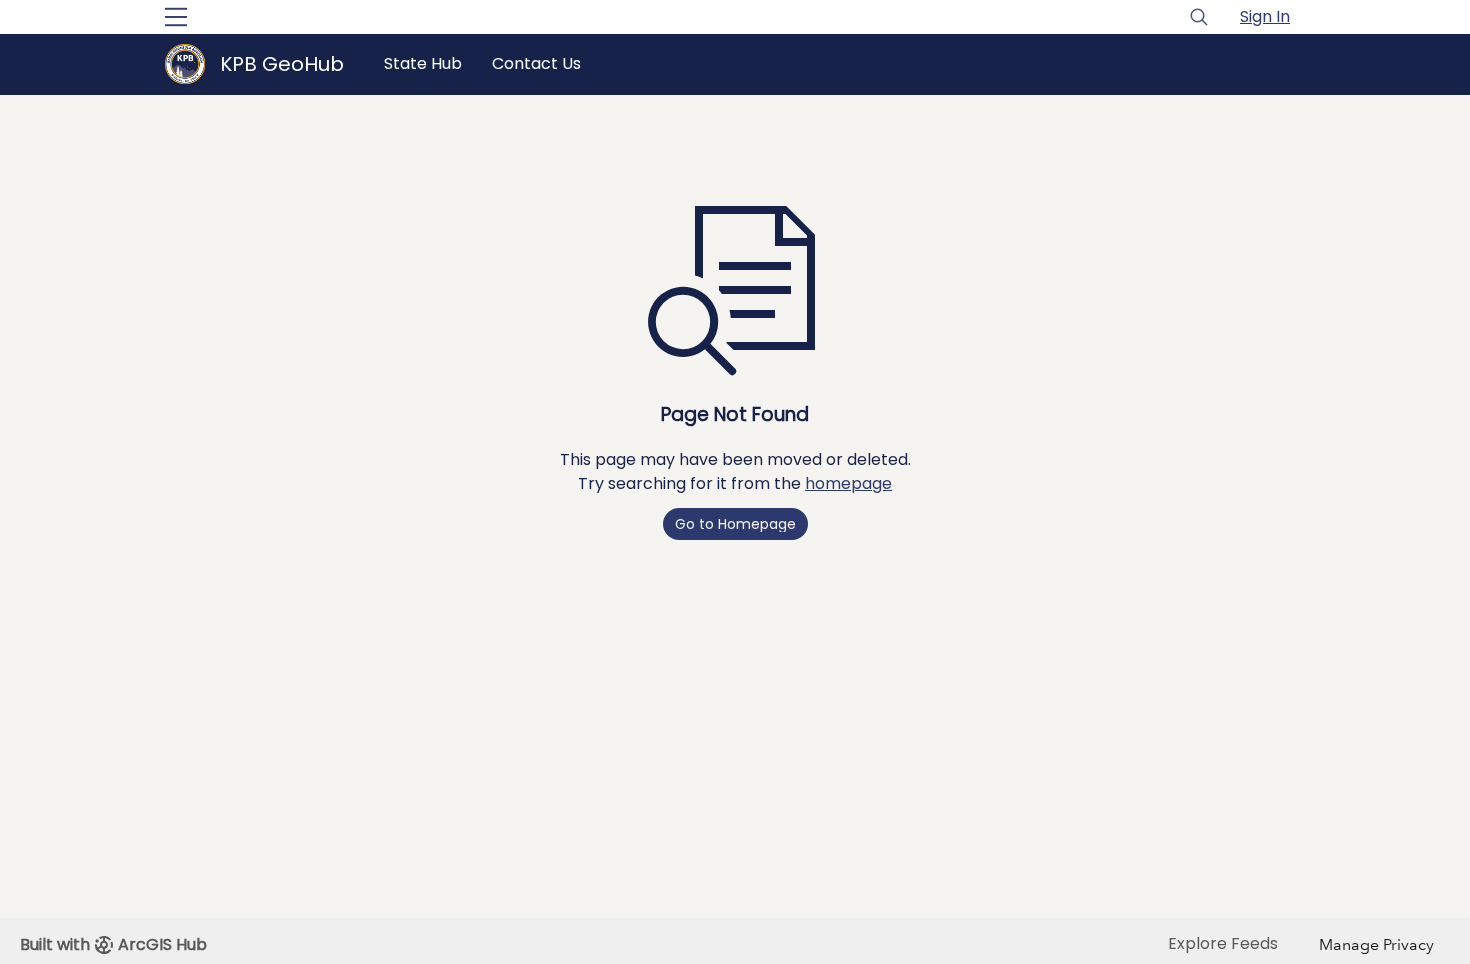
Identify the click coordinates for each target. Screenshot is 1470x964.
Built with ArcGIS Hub (113, 944)
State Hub (423, 63)
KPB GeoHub (282, 64)
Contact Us (536, 63)
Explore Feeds (1223, 943)
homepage (848, 483)
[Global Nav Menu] (176, 17)
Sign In (1265, 16)
